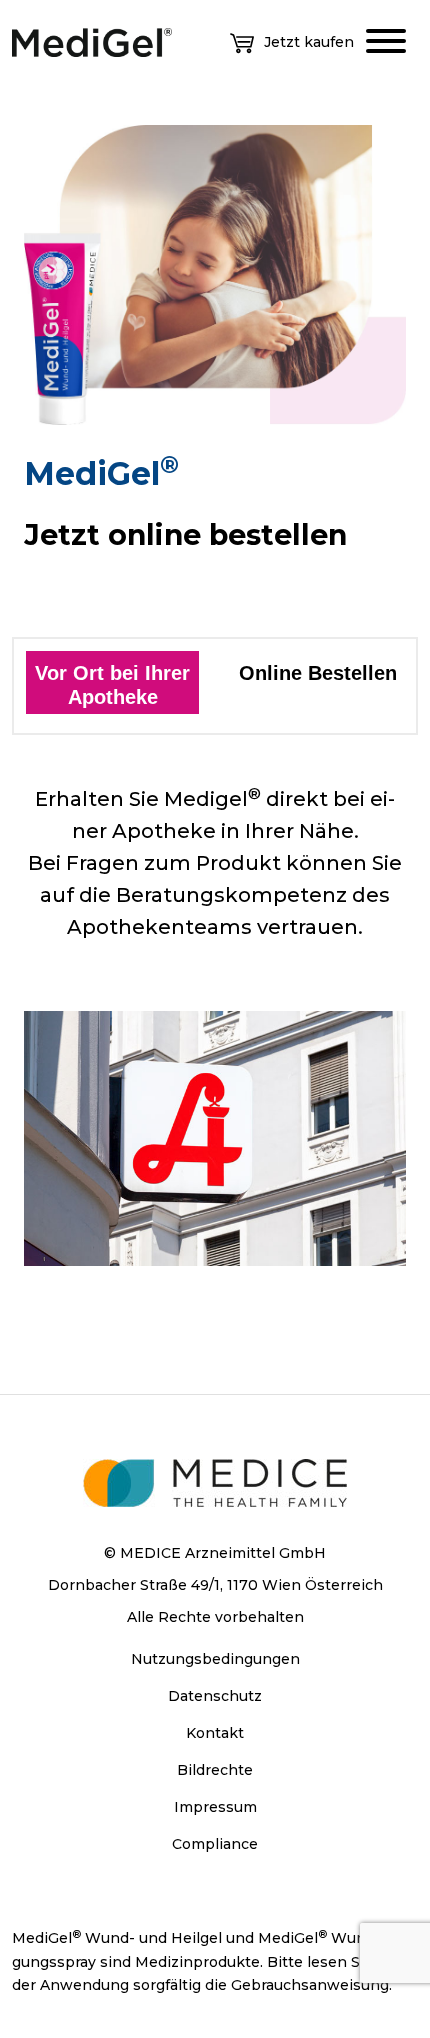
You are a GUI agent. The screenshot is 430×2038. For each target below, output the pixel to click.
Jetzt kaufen (309, 42)
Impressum (215, 1807)
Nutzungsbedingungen (215, 1659)
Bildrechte (215, 1770)
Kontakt (215, 1733)
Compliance (215, 1844)
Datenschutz (215, 1696)
